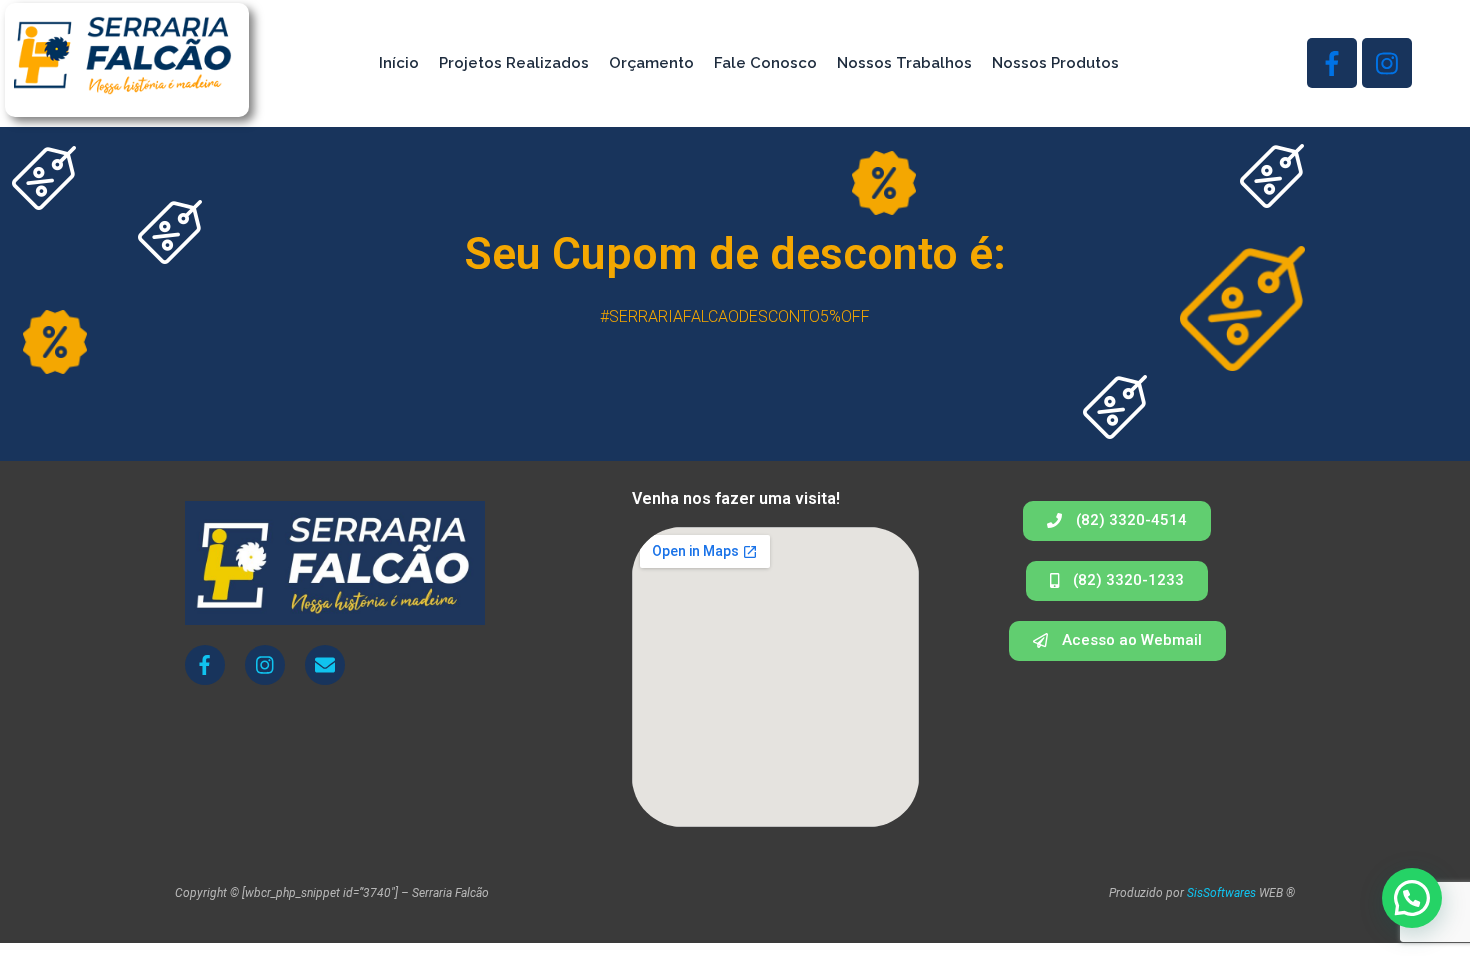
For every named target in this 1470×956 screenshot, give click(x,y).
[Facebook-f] (1332, 63)
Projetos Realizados (514, 63)
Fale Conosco (765, 63)
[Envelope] (325, 665)
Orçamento (651, 63)
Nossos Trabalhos (904, 63)
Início (399, 63)
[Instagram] (1387, 63)
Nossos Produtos (1055, 63)
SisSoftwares (1221, 893)
